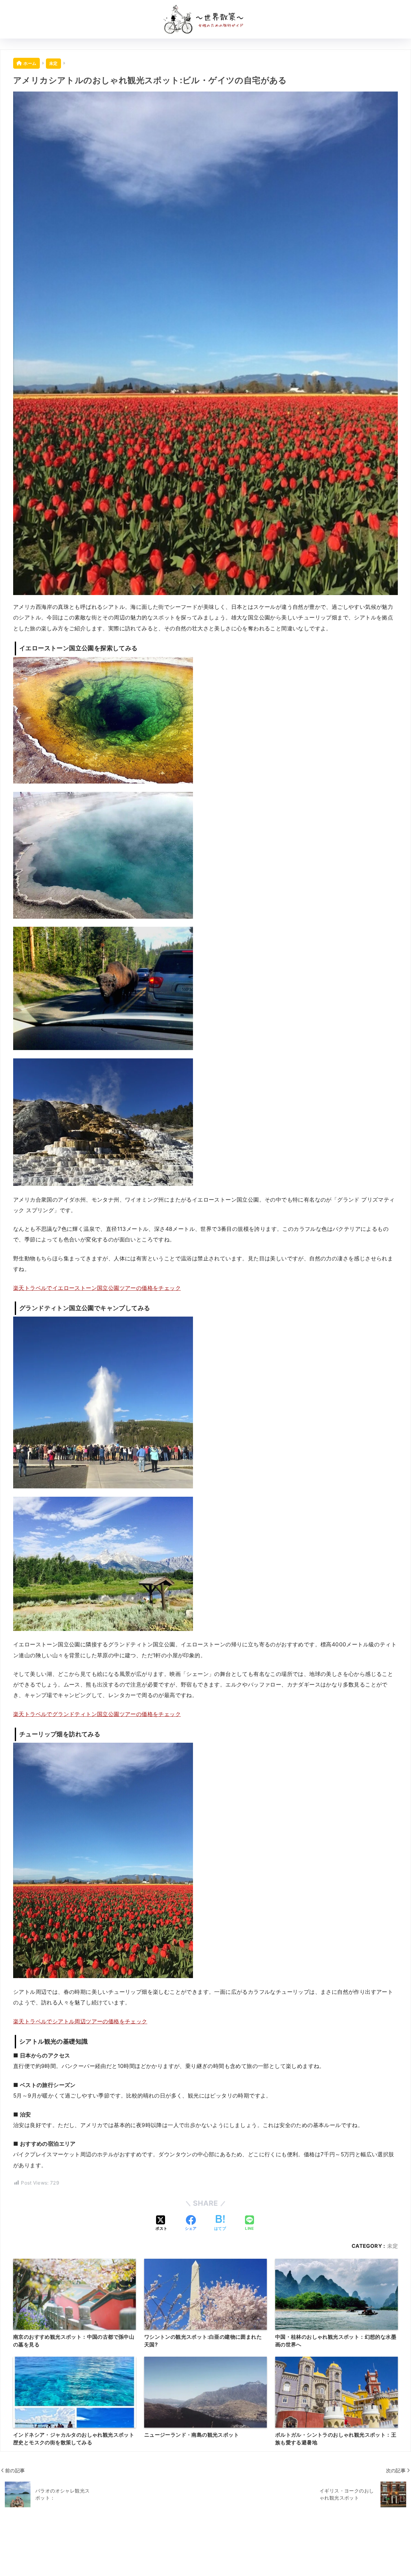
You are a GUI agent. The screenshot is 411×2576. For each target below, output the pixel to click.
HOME (209, 2548)
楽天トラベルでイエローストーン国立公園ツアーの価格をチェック (97, 1288)
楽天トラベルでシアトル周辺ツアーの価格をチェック (80, 2021)
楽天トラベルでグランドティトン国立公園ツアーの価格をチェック (97, 1714)
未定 (393, 2246)
